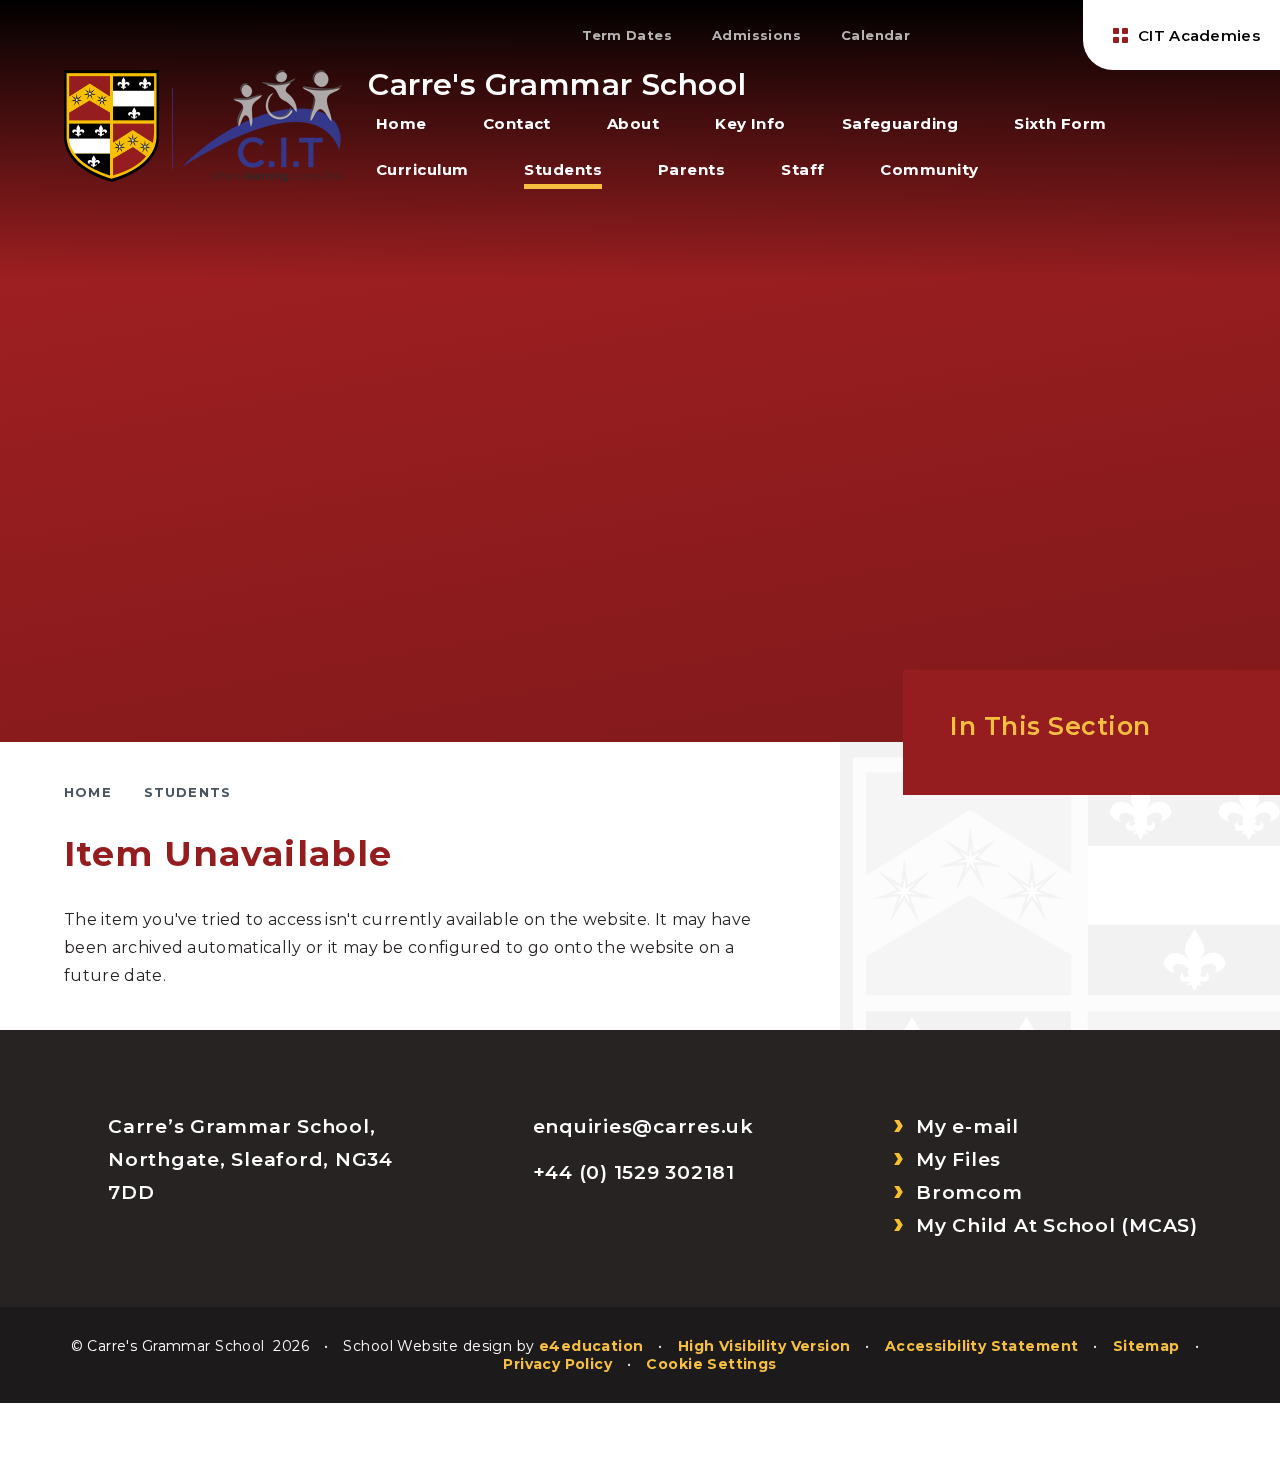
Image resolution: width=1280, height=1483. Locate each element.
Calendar (875, 35)
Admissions (756, 35)
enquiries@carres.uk (643, 1126)
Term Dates (627, 35)
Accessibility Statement (982, 1346)
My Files (958, 1159)
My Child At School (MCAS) (1057, 1225)
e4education (591, 1346)
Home (88, 792)
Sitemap (1146, 1346)
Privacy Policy (557, 1364)
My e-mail (967, 1126)
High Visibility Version (764, 1346)
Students (187, 792)
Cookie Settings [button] (711, 1364)
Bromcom (969, 1192)
